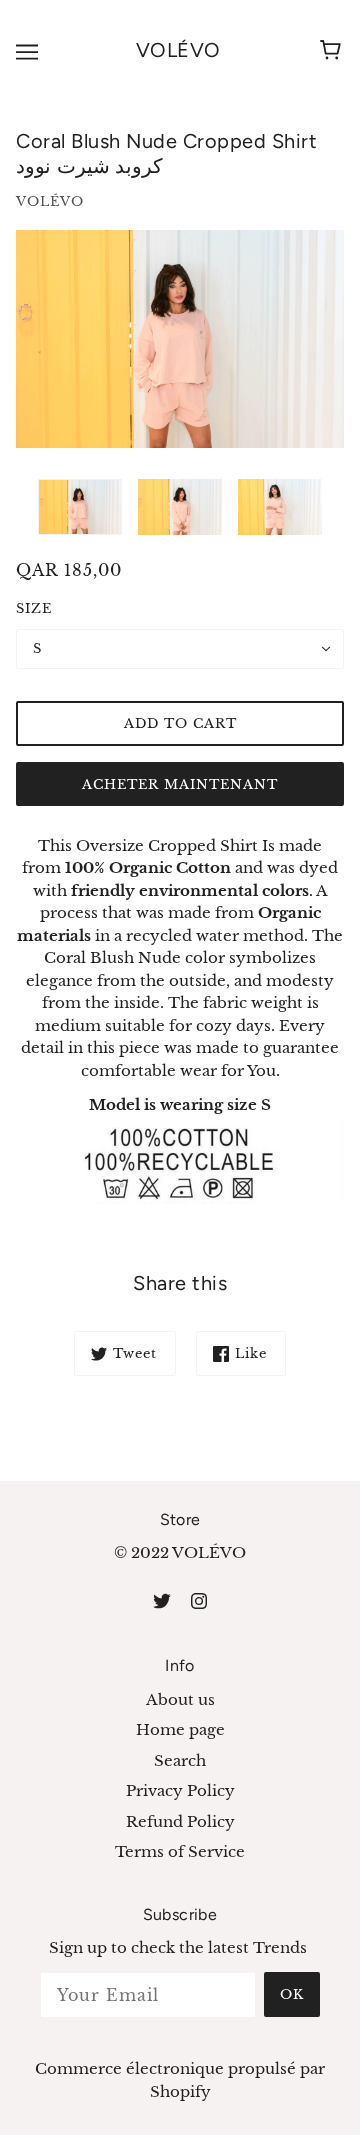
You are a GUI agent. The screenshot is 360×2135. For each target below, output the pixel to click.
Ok (292, 1994)
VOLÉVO (178, 50)
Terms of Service (180, 1851)
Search (180, 1760)
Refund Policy (180, 1821)
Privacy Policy (180, 1790)
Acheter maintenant (180, 784)
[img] (162, 1600)
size (34, 608)
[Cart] (333, 51)
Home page (180, 1729)
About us (180, 1699)
